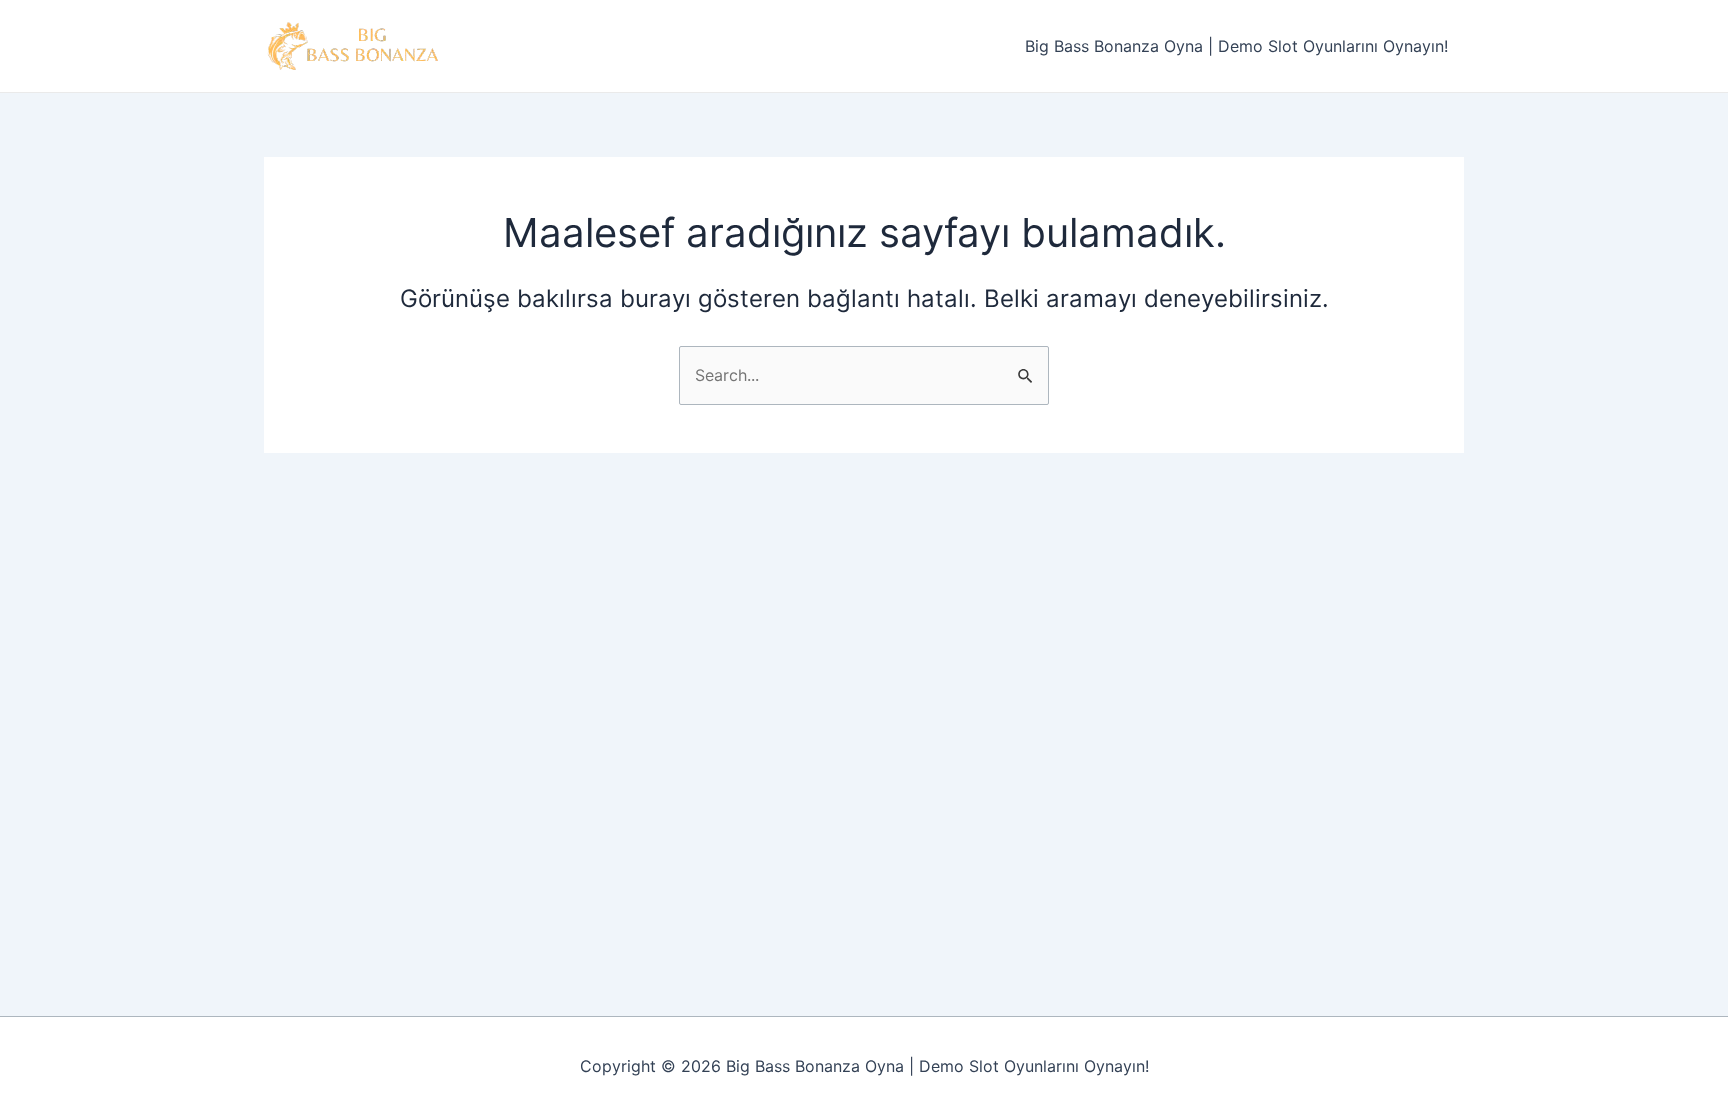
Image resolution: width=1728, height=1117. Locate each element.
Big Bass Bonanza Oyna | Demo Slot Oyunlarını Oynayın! (1236, 46)
